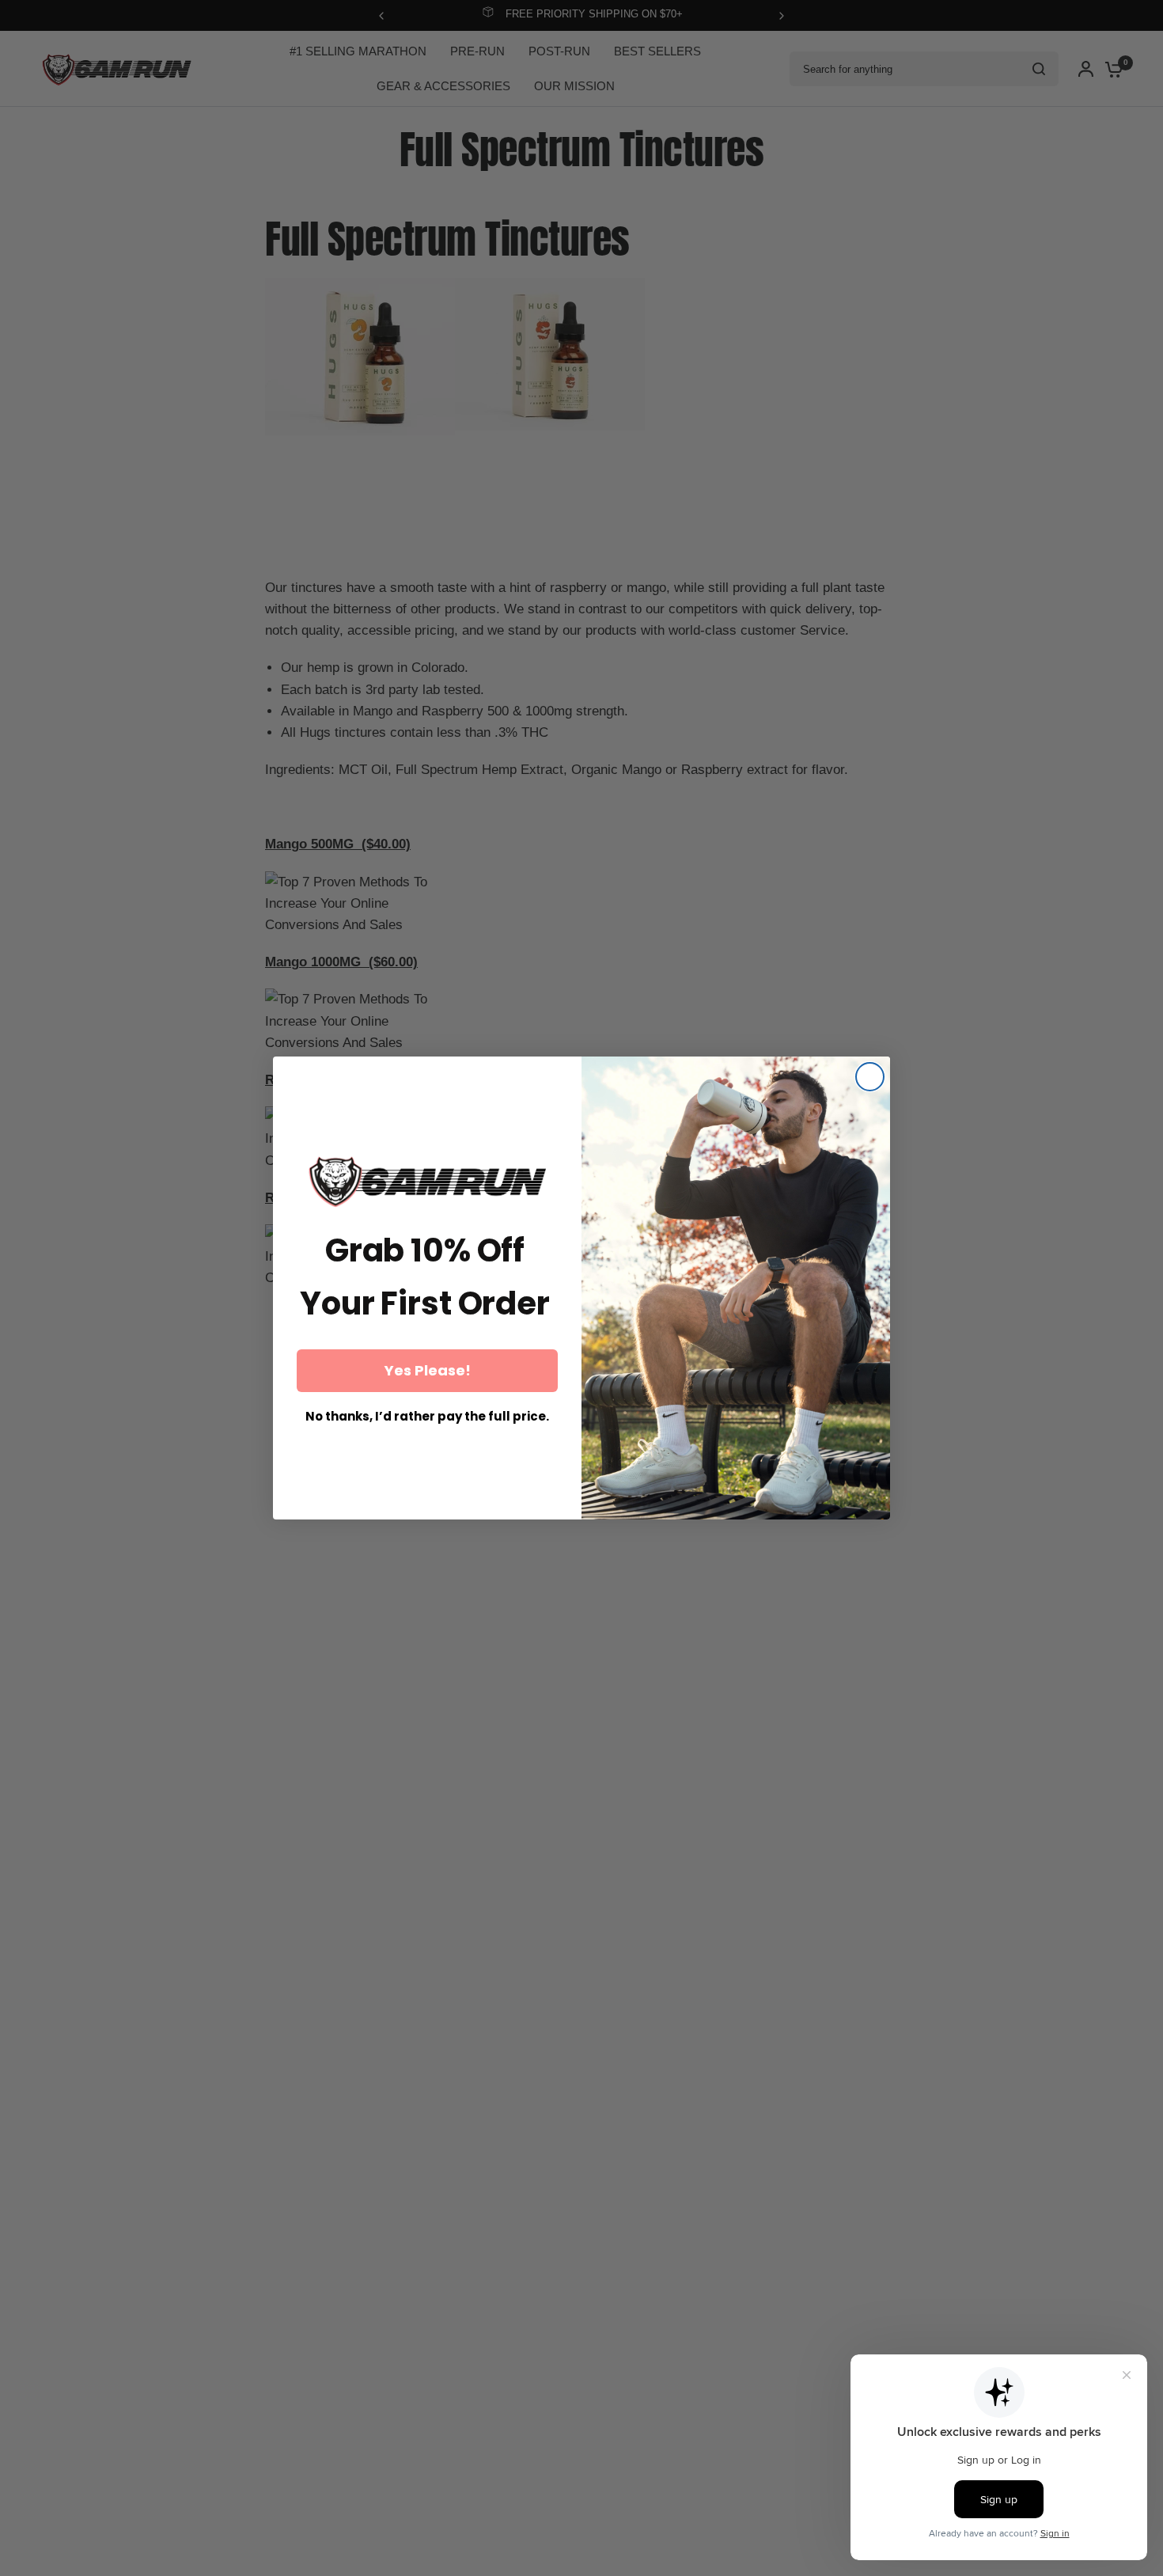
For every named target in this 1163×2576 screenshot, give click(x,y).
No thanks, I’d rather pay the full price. (427, 1416)
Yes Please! (428, 1370)
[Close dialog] (870, 1077)
